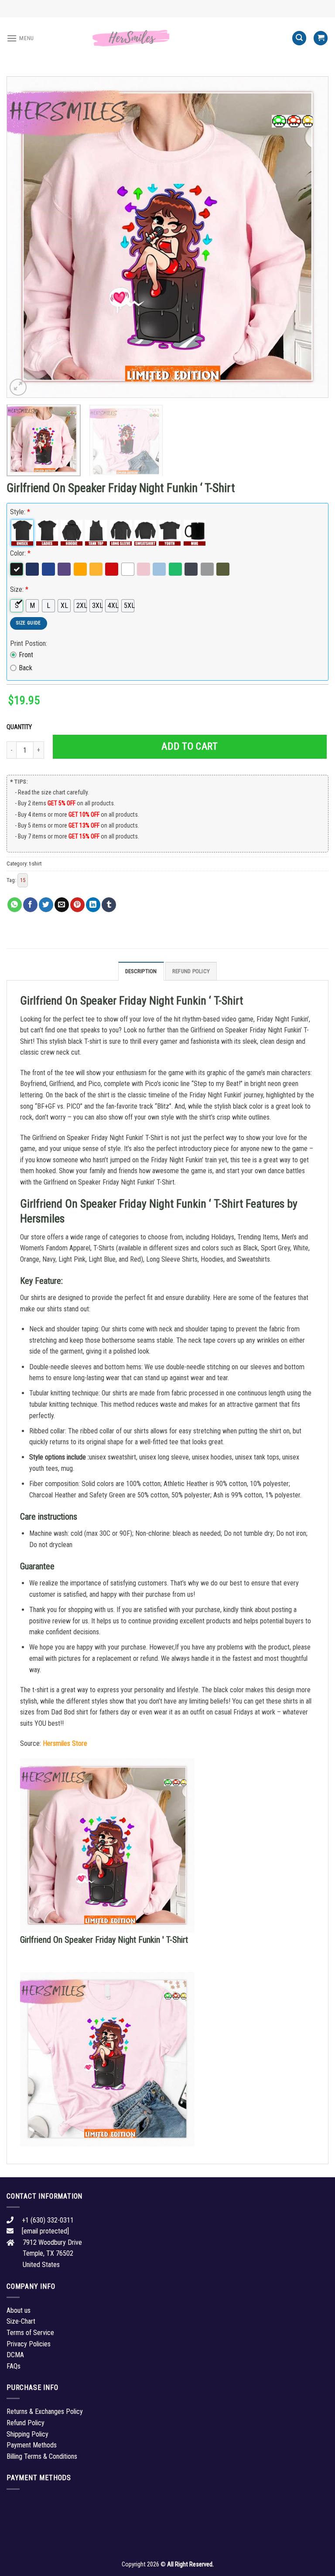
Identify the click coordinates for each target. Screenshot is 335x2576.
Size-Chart (21, 2321)
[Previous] (24, 237)
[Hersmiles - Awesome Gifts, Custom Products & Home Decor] (167, 38)
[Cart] (321, 38)
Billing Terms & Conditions (42, 2456)
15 (23, 880)
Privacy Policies (29, 2344)
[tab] (141, 971)
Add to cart (190, 746)
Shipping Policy (27, 2434)
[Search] (299, 38)
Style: (20, 512)
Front (26, 655)
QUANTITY (21, 727)
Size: (19, 589)
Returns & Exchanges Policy (45, 2411)
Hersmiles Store (65, 1743)
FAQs (14, 2366)
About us (19, 2310)
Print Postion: (29, 643)
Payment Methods (32, 2445)
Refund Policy (191, 971)
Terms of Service (30, 2333)
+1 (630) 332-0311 (48, 2220)
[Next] (311, 237)
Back (26, 668)
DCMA (15, 2355)
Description (141, 971)
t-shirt (35, 864)
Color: (20, 553)
